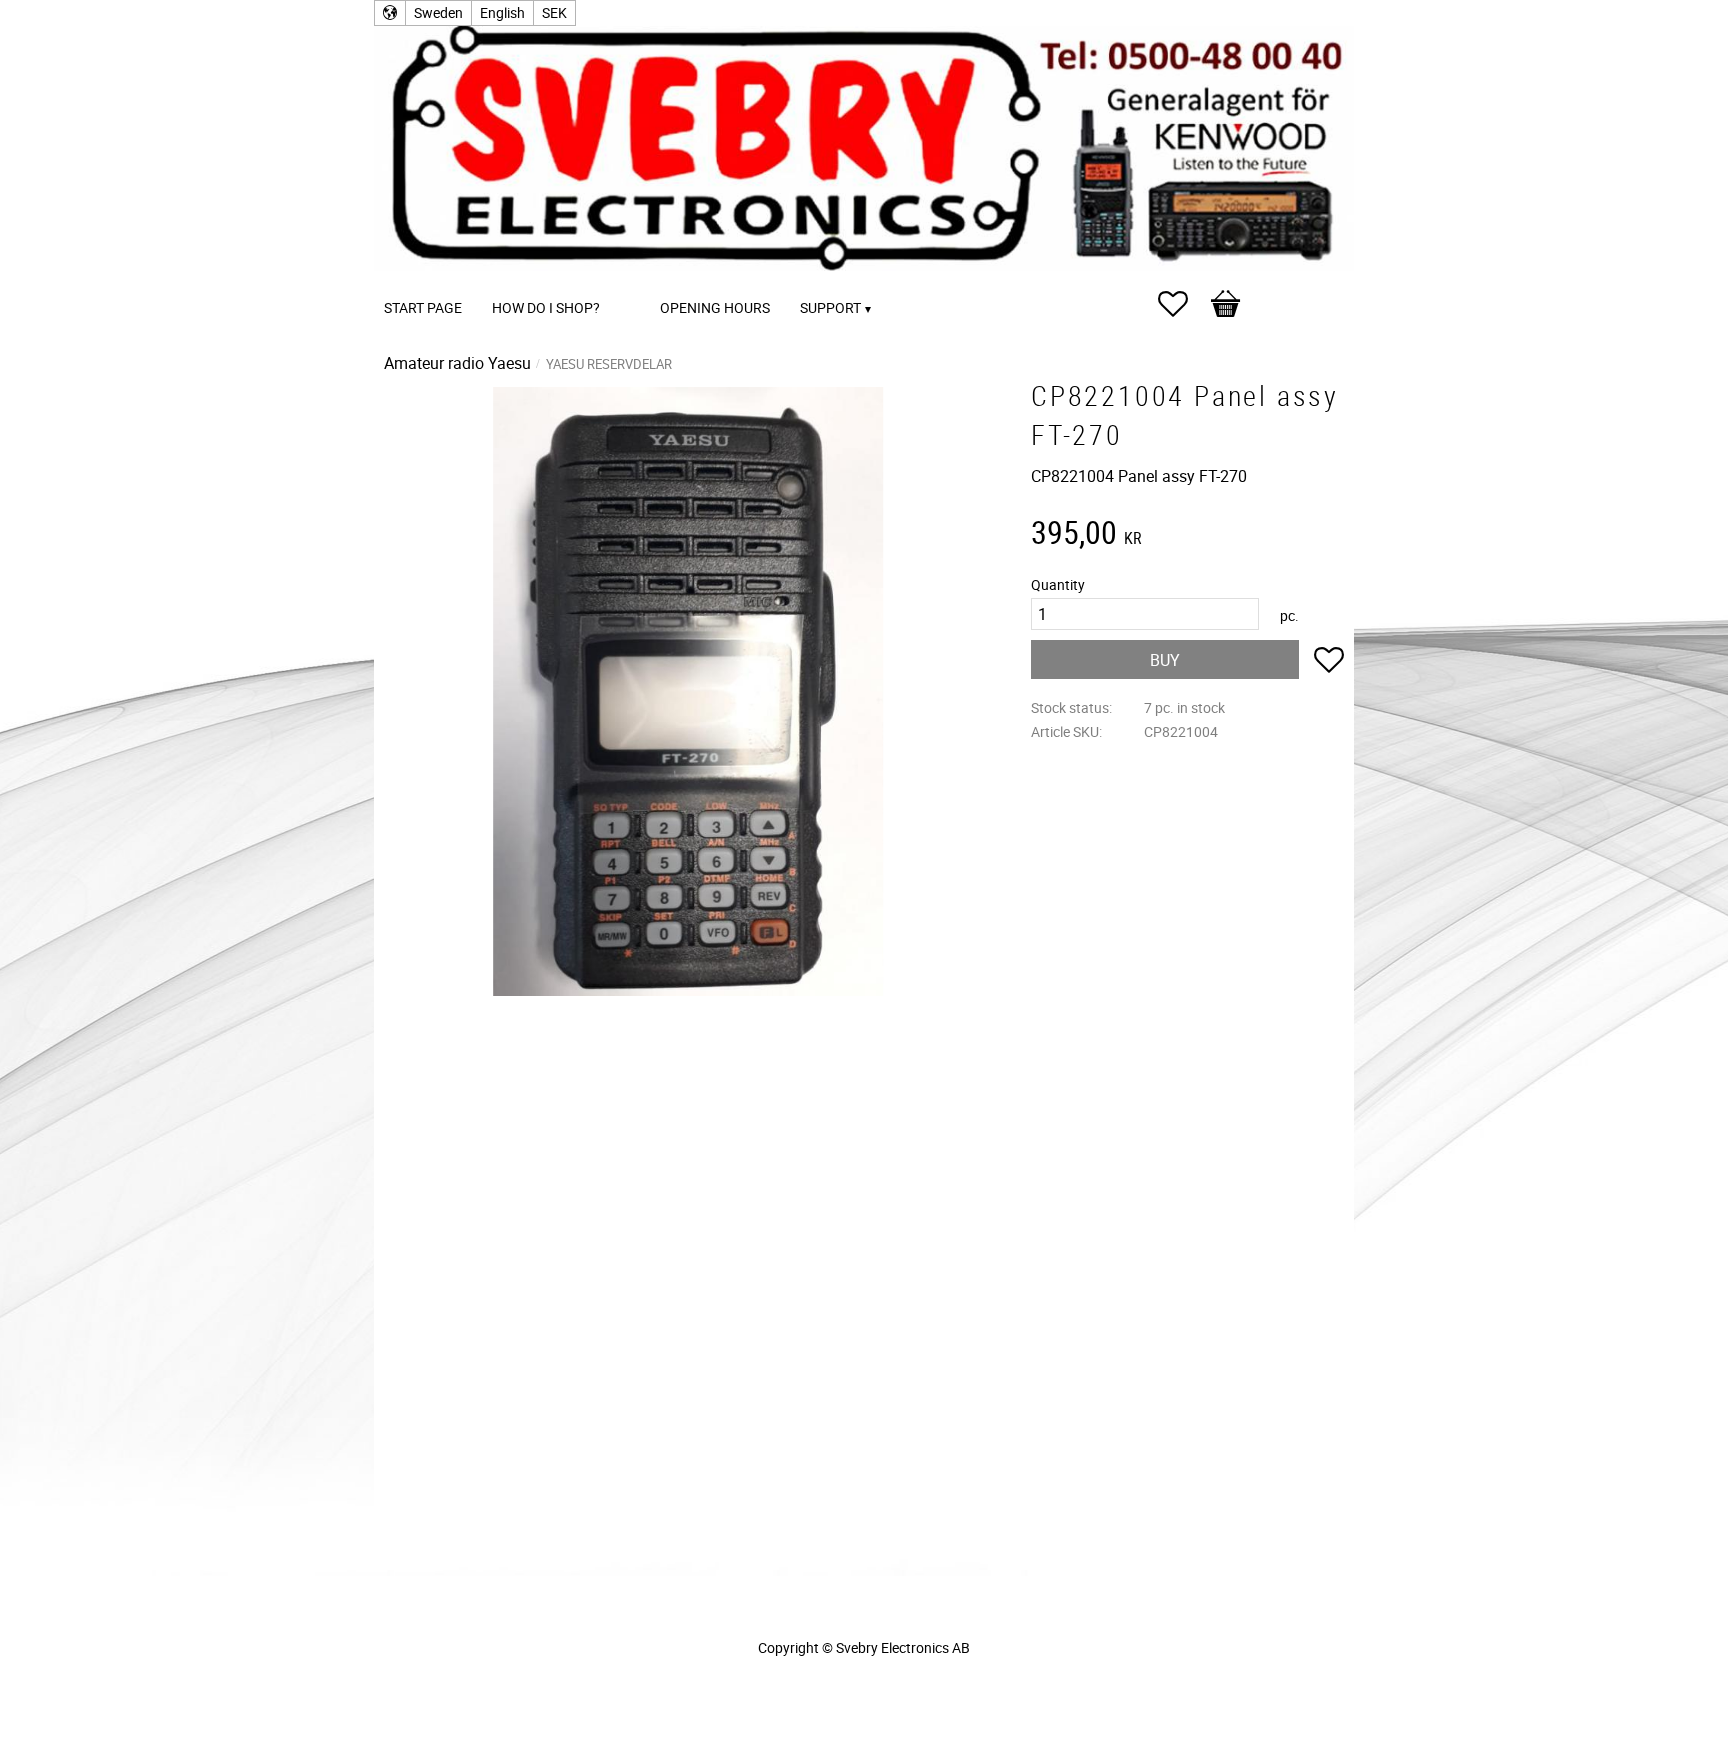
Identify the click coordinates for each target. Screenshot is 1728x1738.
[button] (1183, 304)
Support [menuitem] (830, 307)
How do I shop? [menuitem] (546, 307)
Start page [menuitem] (423, 307)
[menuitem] (635, 280)
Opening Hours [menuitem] (715, 307)
